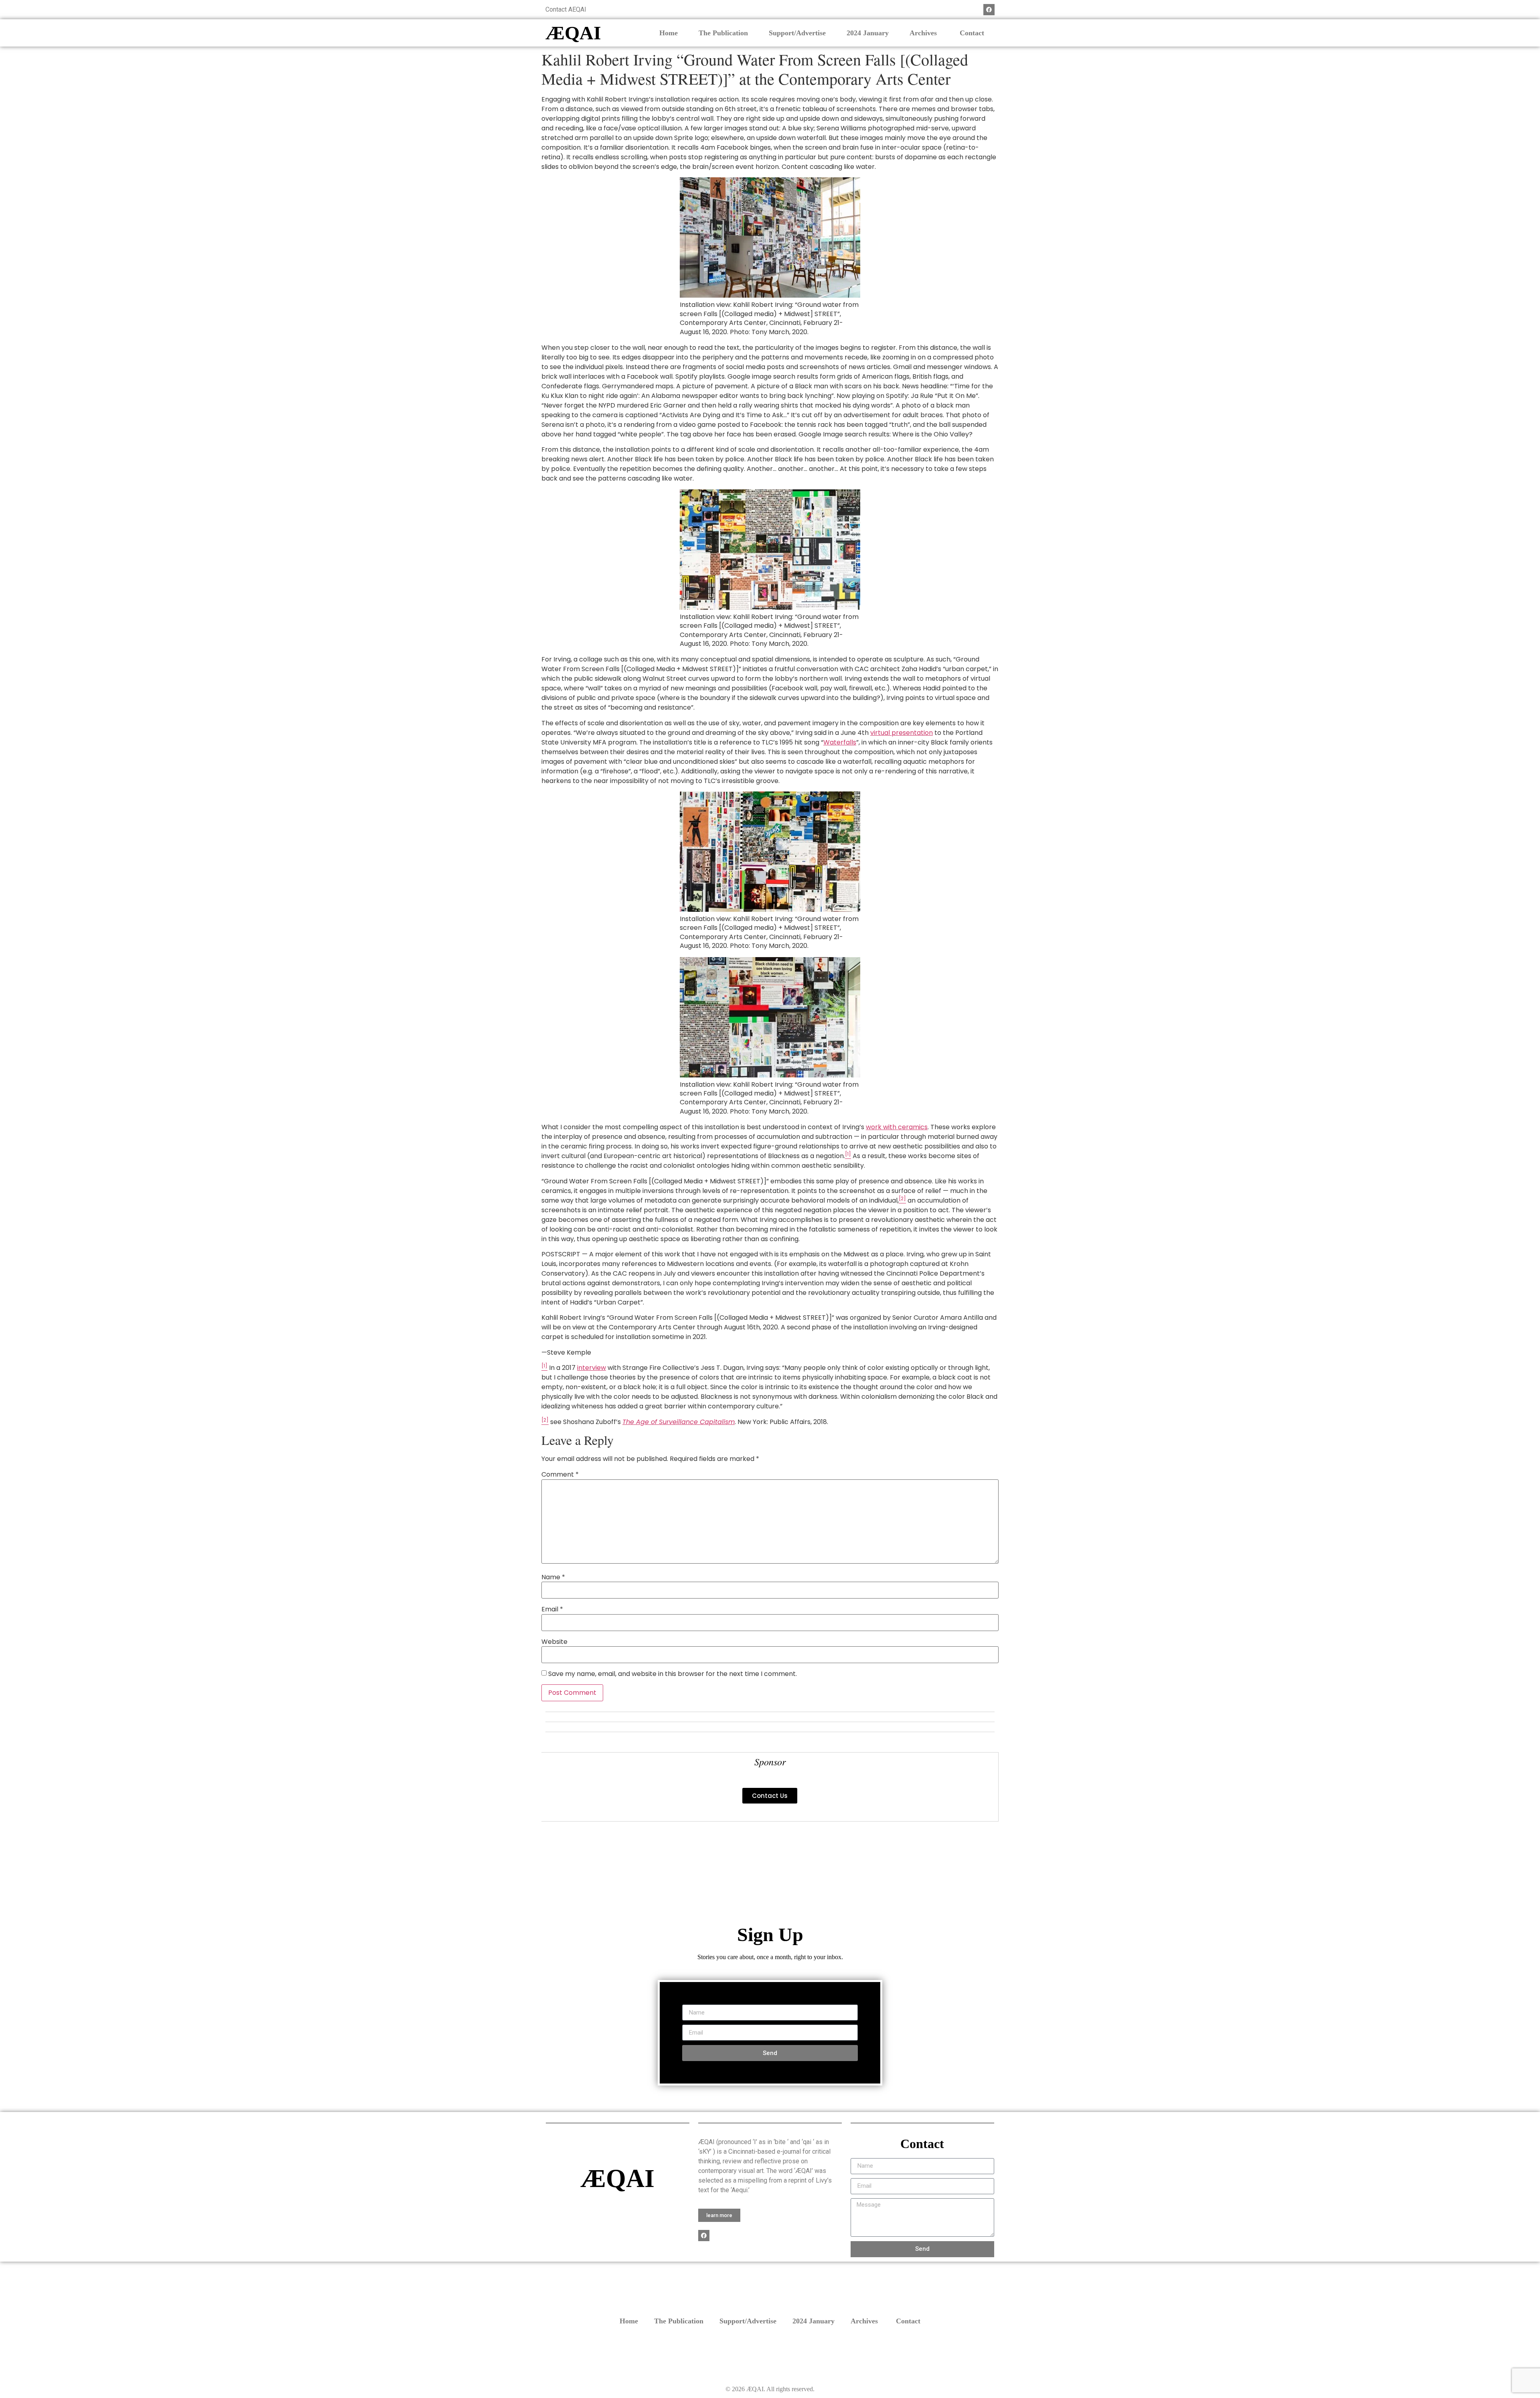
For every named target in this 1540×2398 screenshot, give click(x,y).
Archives (924, 33)
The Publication (723, 33)
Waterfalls (840, 742)
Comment (560, 1475)
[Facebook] (989, 10)
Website (554, 1642)
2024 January (868, 33)
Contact (972, 33)
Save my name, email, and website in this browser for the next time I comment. (673, 1674)
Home (669, 33)
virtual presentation (902, 733)
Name (553, 1577)
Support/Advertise (797, 33)
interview (592, 1368)
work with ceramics (897, 1127)
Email (552, 1609)
